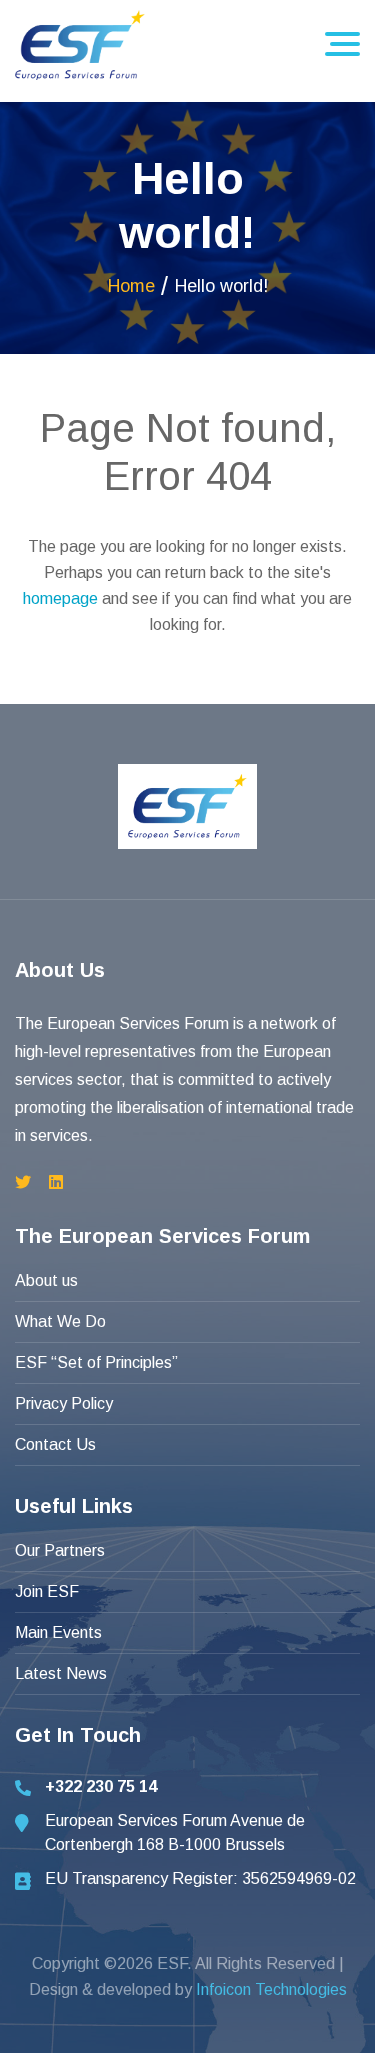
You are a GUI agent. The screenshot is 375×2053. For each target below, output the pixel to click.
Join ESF (47, 1591)
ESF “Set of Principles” (96, 1362)
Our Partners (60, 1550)
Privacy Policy (64, 1403)
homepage (60, 598)
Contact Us (55, 1444)
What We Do (60, 1321)
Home (131, 286)
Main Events (58, 1632)
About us (46, 1280)
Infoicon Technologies (271, 1989)
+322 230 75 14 (101, 1786)
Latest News (61, 1673)
